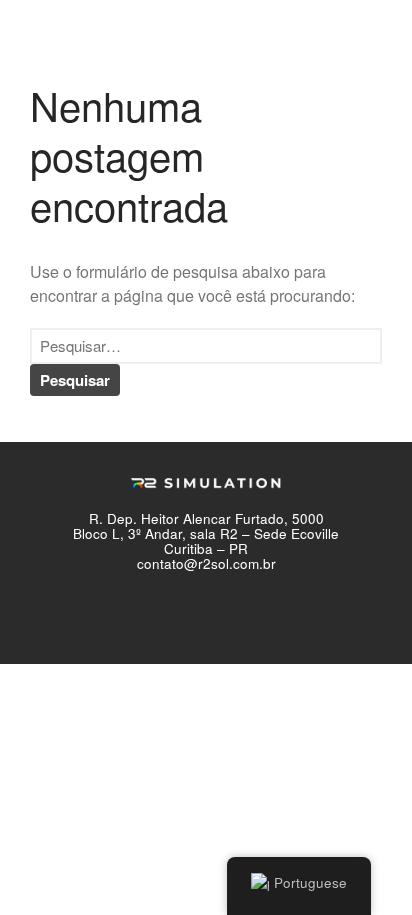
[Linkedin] (272, 614)
